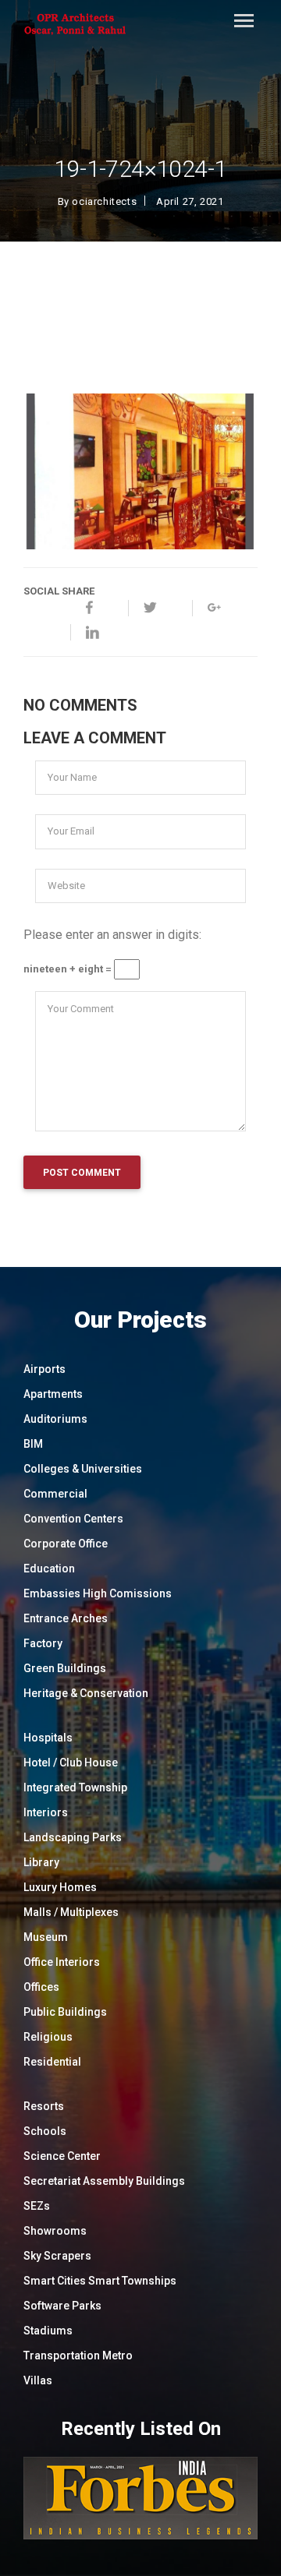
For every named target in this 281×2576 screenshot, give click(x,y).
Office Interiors (62, 1962)
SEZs (37, 2206)
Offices (41, 1987)
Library (41, 1862)
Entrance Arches (66, 1618)
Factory (43, 1643)
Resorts (44, 2106)
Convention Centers (73, 1519)
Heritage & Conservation (86, 1693)
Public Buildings (65, 2012)
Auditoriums (55, 1419)
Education (49, 1569)
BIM (33, 1444)
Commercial (55, 1494)
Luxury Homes (60, 1887)
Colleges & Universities (83, 1469)
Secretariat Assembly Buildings (104, 2181)
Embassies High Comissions (98, 1593)
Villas (38, 2380)
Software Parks (62, 2306)
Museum (46, 1937)
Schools (45, 2131)
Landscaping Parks (73, 1837)
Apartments (53, 1394)
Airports (44, 1369)
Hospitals (48, 1738)
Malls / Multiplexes (71, 1912)
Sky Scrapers (57, 2256)
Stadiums (48, 2331)
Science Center (62, 2156)
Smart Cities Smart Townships (100, 2281)
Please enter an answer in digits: (112, 935)
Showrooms (55, 2231)
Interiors (46, 1812)
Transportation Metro (78, 2355)
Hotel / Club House (71, 1763)
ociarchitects (104, 201)
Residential (52, 2062)
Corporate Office (66, 1544)
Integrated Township (75, 1787)
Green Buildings (65, 1668)
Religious (48, 2037)
